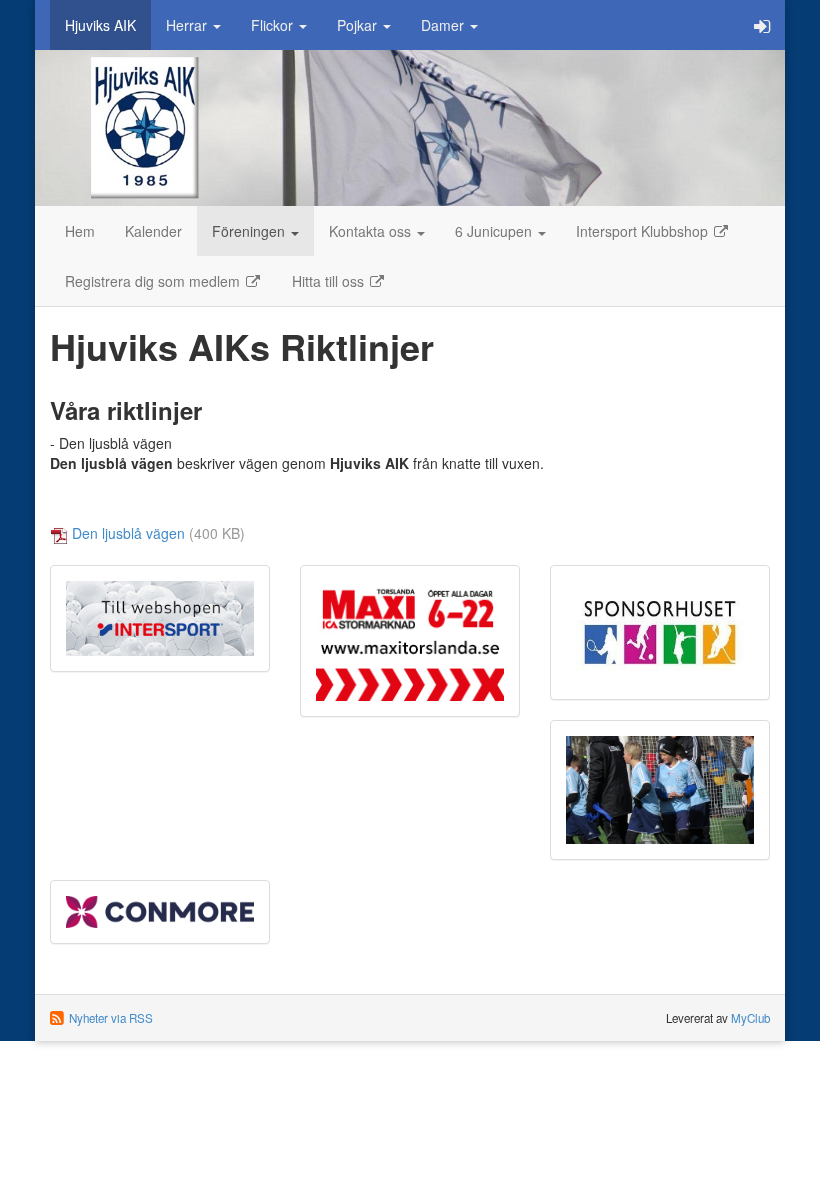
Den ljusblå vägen (128, 533)
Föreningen (250, 231)
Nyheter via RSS (111, 1018)
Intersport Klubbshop (644, 231)
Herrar (188, 25)
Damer (444, 25)
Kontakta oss (372, 231)
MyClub (750, 1018)
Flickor (274, 25)
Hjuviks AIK (100, 25)
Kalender (153, 231)
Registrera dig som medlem (154, 281)
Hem (80, 231)
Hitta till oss (330, 281)
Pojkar (359, 25)
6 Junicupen (495, 231)
